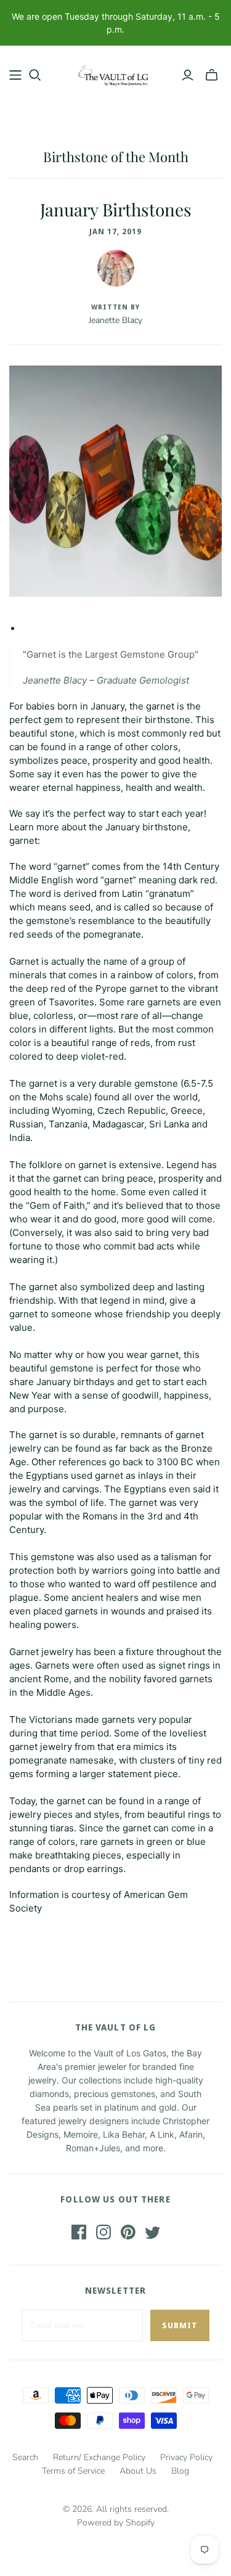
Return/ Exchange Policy (99, 2457)
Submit (180, 2325)
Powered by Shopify (116, 2523)
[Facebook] (79, 2232)
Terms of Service (73, 2471)
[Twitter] (153, 2232)
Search (25, 2457)
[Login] (188, 75)
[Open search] (35, 75)
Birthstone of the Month (116, 157)
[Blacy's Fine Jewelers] (115, 72)
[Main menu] (15, 75)
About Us (138, 2471)
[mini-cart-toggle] (212, 75)
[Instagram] (103, 2232)
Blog (180, 2471)
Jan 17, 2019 (115, 231)
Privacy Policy (186, 2457)
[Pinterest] (128, 2232)
